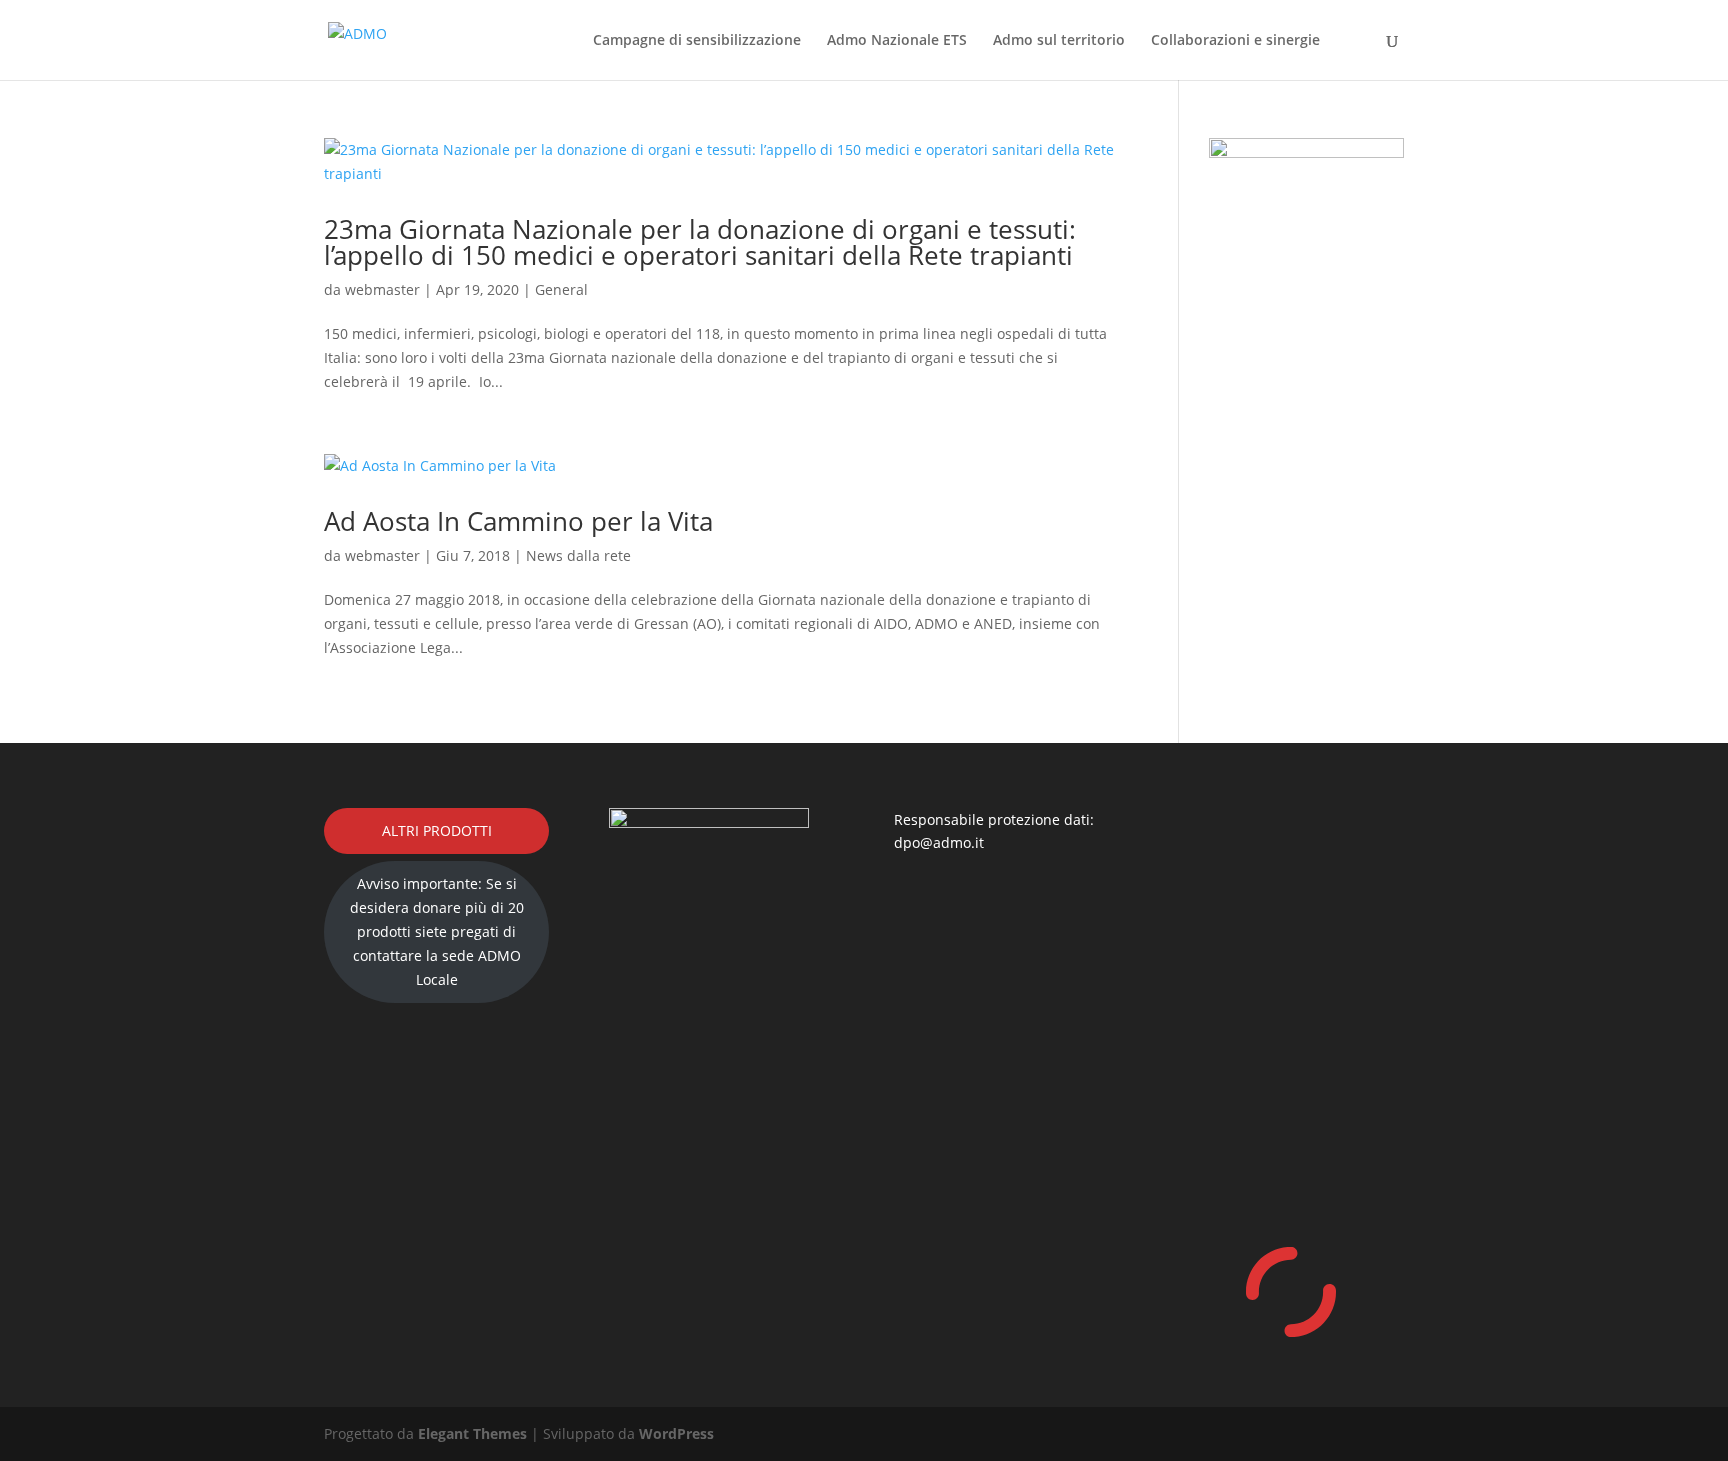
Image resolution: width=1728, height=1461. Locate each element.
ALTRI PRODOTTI (437, 830)
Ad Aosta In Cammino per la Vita (518, 521)
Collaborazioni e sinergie (1235, 41)
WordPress (676, 1433)
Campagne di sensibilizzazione (697, 41)
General (561, 289)
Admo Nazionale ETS (897, 41)
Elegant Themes (472, 1433)
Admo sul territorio (1059, 41)
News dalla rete (578, 555)
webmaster (382, 289)
